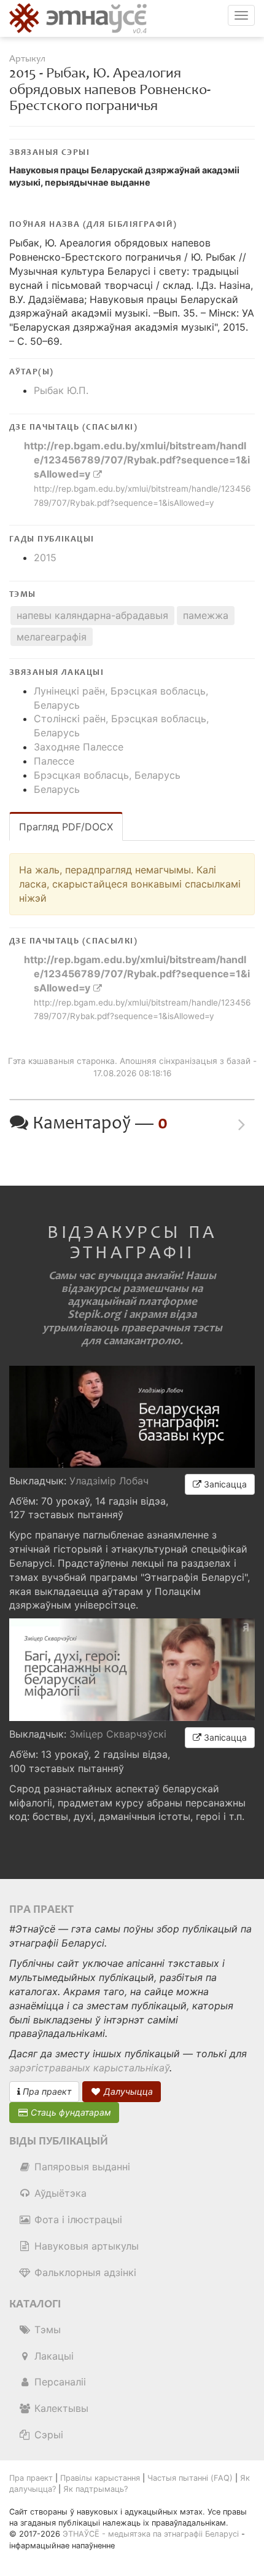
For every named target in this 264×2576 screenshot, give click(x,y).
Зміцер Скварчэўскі (118, 1734)
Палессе (54, 761)
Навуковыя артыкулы (85, 2246)
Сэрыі (47, 2435)
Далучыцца (127, 2091)
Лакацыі (52, 2356)
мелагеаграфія (52, 637)
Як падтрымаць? (95, 2489)
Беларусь (57, 789)
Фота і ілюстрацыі (77, 2220)
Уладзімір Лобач (109, 1481)
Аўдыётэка (59, 2193)
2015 (45, 557)
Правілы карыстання (100, 2478)
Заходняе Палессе (79, 747)
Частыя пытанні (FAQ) (190, 2478)
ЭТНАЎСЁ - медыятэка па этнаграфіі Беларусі (151, 2534)
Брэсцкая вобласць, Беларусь (107, 775)
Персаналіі (59, 2382)
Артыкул (27, 59)
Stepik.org (94, 1314)
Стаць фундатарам (70, 2112)
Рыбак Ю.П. (61, 390)
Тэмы (46, 2330)
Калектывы (60, 2408)
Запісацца (224, 1484)
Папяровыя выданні (81, 2167)
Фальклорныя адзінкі (84, 2272)
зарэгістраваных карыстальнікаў (89, 2068)
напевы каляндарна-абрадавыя (92, 615)
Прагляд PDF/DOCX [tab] (66, 827)
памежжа (206, 615)
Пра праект (46, 2091)
